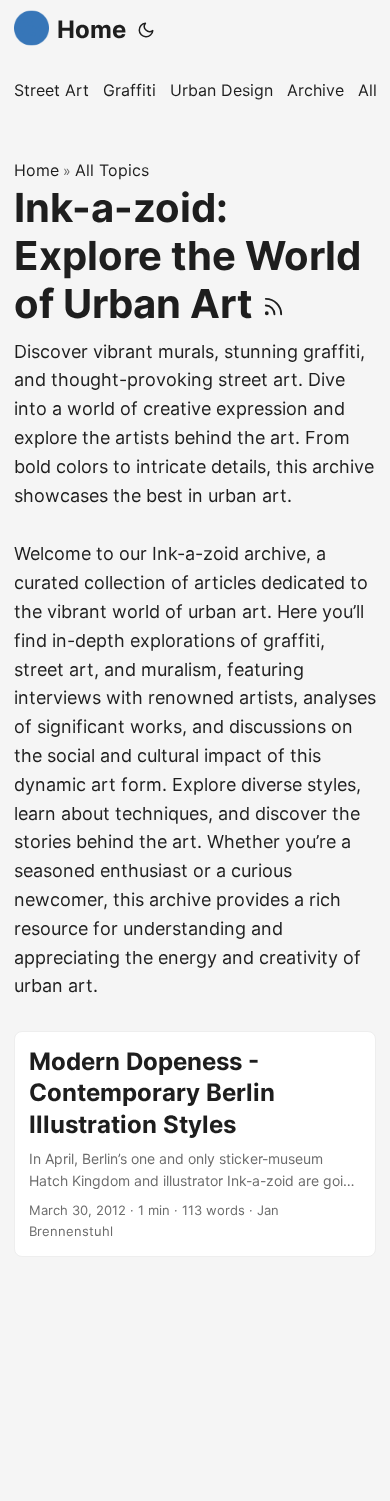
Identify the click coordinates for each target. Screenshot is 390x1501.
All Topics (112, 170)
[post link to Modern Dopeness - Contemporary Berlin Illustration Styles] (195, 1144)
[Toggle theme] (146, 30)
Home (91, 29)
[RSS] (273, 303)
